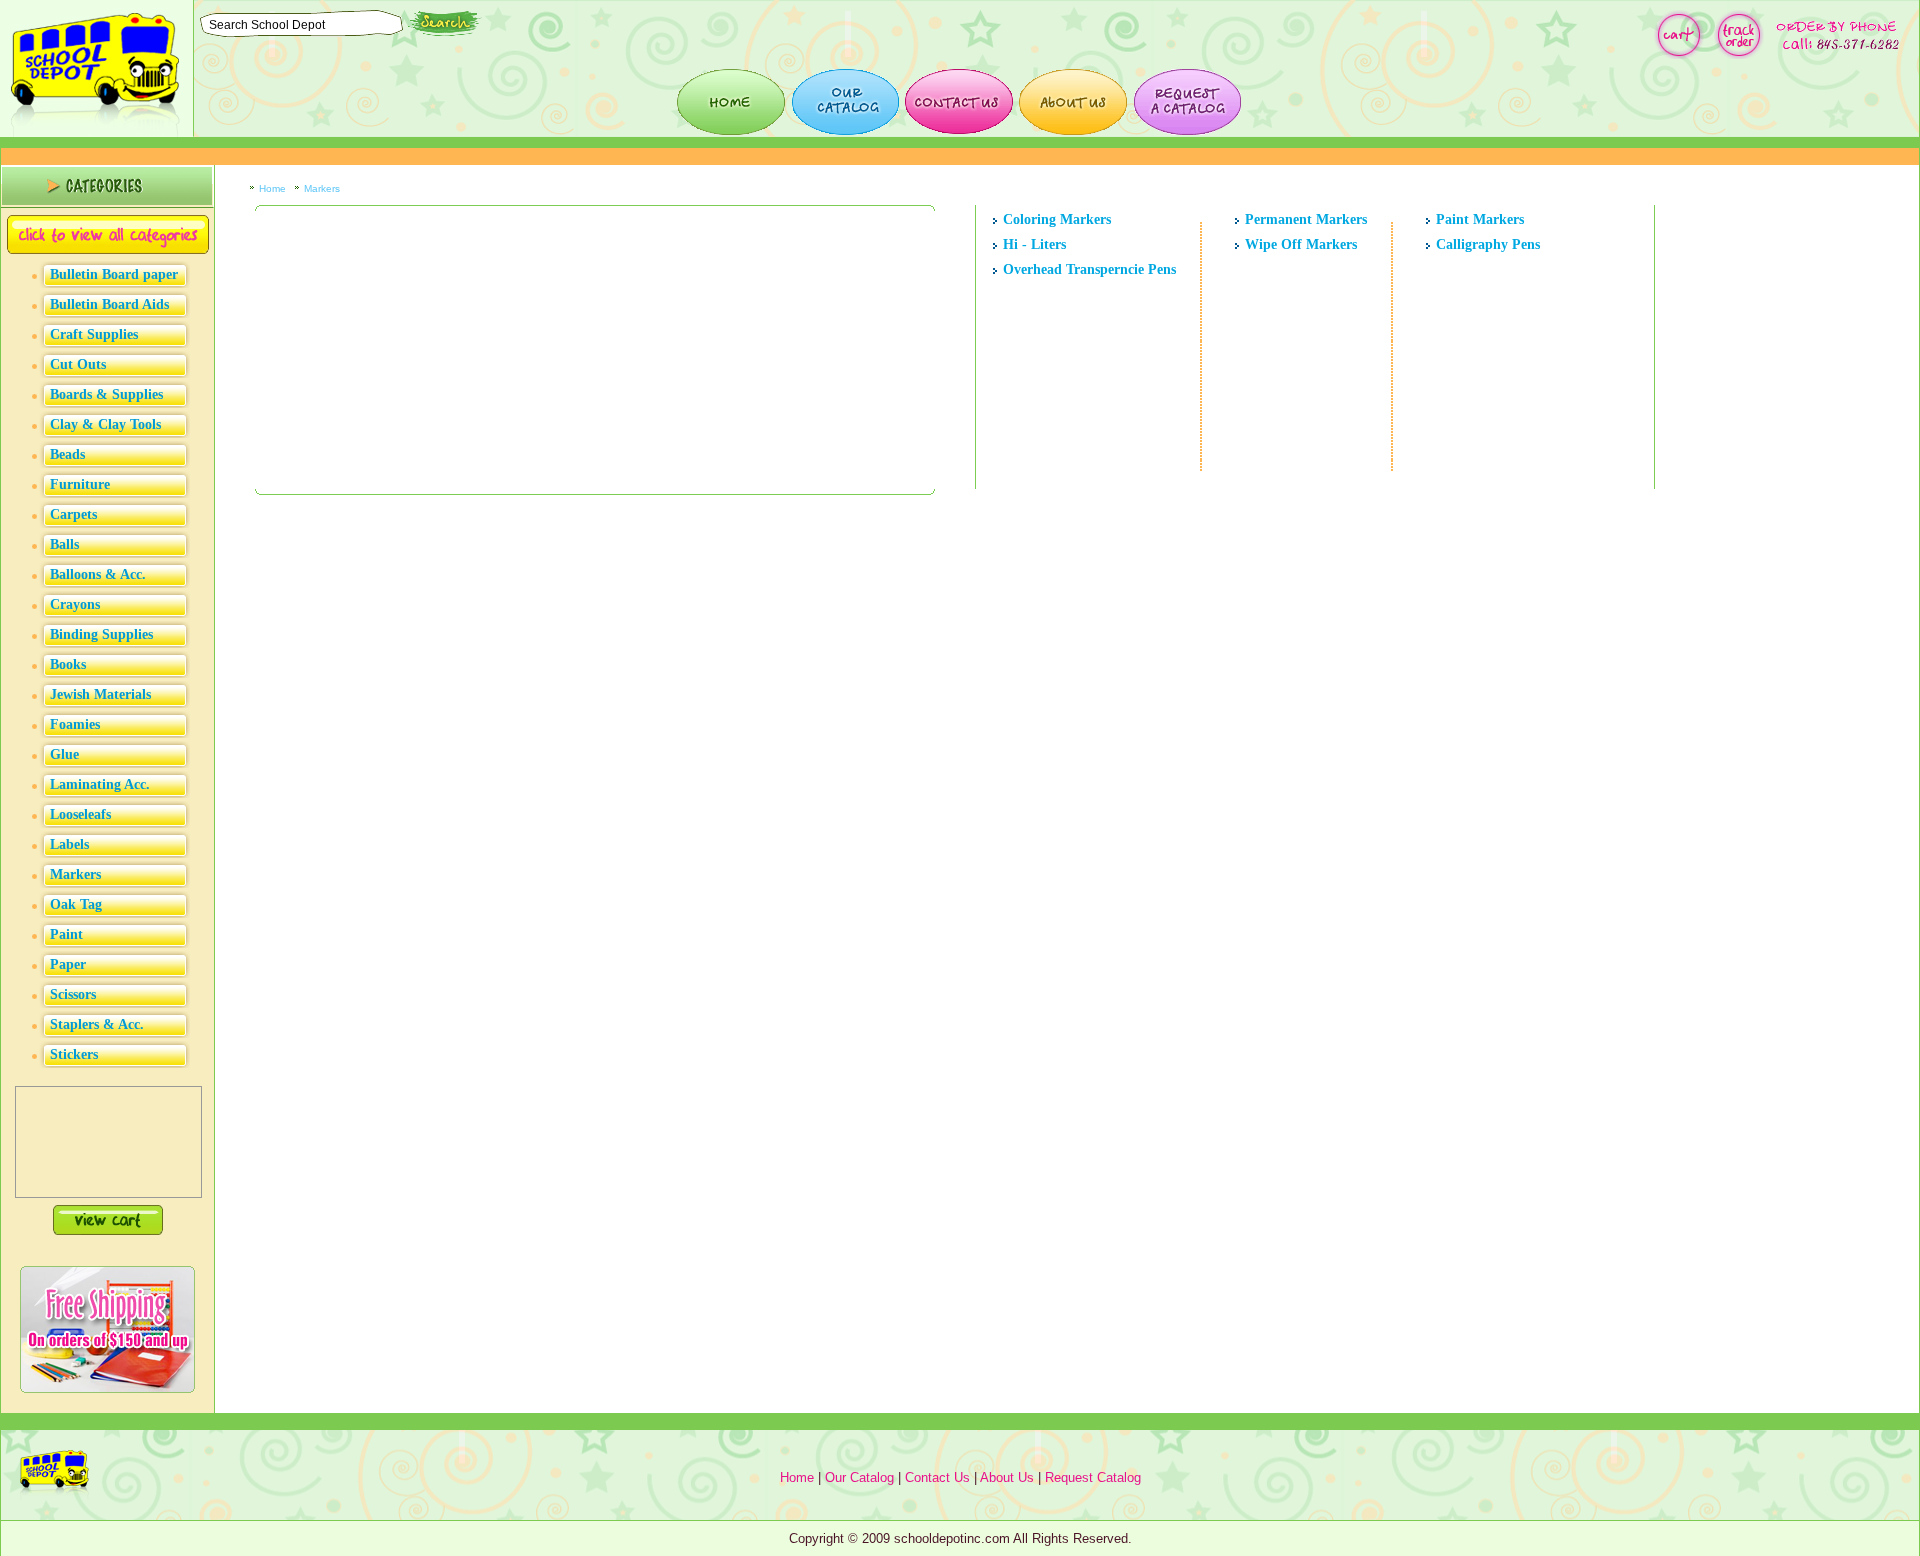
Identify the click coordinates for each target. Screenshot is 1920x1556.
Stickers (74, 1054)
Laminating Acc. (100, 784)
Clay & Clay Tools (105, 424)
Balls (64, 544)
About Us (1007, 1477)
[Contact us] (959, 102)
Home (272, 188)
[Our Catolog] (845, 102)
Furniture (80, 484)
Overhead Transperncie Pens (1089, 269)
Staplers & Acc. (97, 1024)
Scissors (73, 994)
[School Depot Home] (97, 132)
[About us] (1073, 102)
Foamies (75, 724)
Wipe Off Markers (1301, 244)
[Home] (731, 102)
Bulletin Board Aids (109, 304)
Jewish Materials (100, 694)
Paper (68, 964)
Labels (69, 844)
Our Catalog (859, 1477)
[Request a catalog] (1187, 102)
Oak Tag (76, 904)
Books (68, 664)
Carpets (73, 514)
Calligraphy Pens (1488, 244)
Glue (64, 754)
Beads (67, 454)
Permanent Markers (1306, 219)
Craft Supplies (94, 334)
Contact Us (937, 1477)
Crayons (75, 604)
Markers (75, 874)
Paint (66, 934)
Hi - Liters (1034, 244)
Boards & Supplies (106, 394)
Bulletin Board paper (114, 274)
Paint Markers (1480, 219)
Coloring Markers (1057, 219)
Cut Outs (78, 364)
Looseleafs (80, 814)
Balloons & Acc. (98, 574)
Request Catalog (1093, 1477)
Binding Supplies (101, 634)
